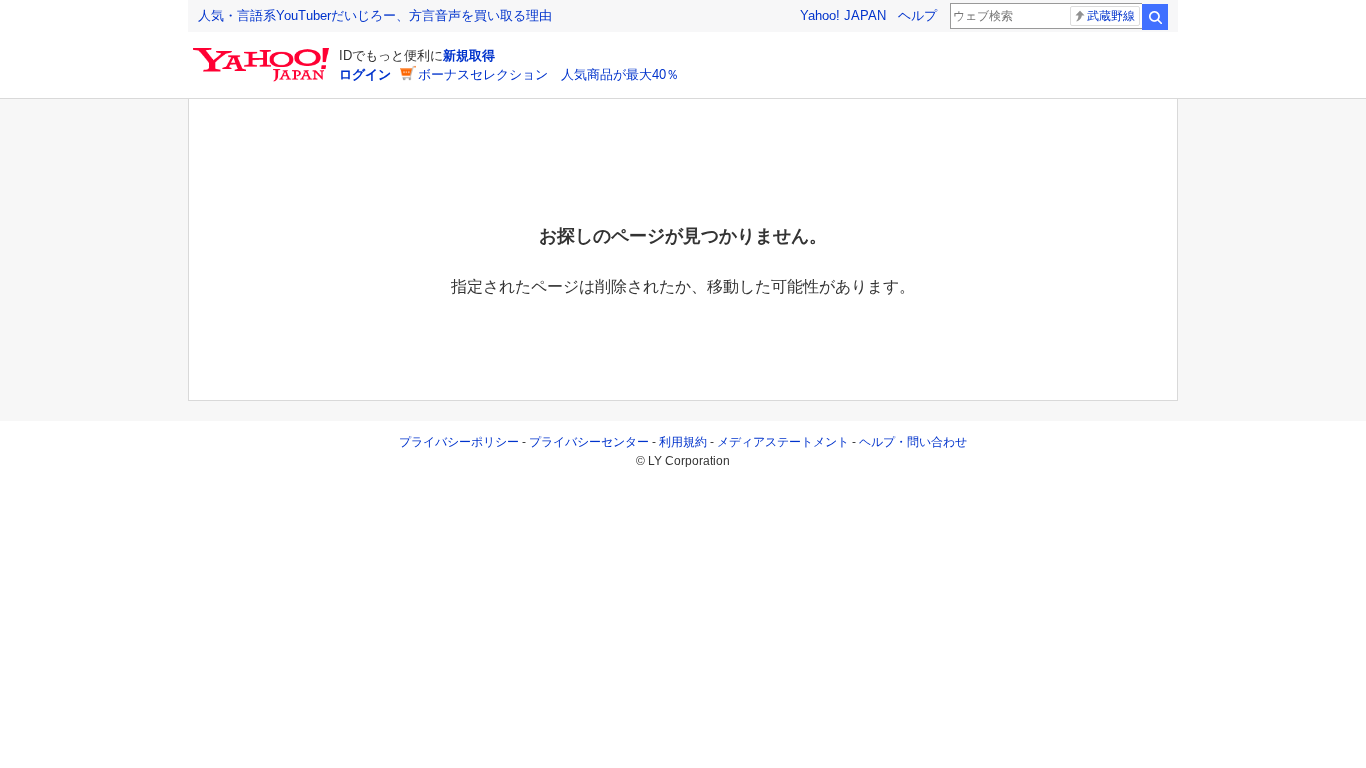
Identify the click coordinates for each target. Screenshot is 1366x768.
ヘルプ (917, 15)
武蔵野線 (1111, 16)
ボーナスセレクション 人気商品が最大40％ (548, 74)
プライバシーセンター (589, 442)
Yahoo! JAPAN (843, 15)
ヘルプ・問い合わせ (913, 442)
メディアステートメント (783, 442)
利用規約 (683, 442)
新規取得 (469, 55)
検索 (1155, 17)
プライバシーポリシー (459, 442)
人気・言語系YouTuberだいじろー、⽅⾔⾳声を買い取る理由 (375, 15)
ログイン (365, 74)
